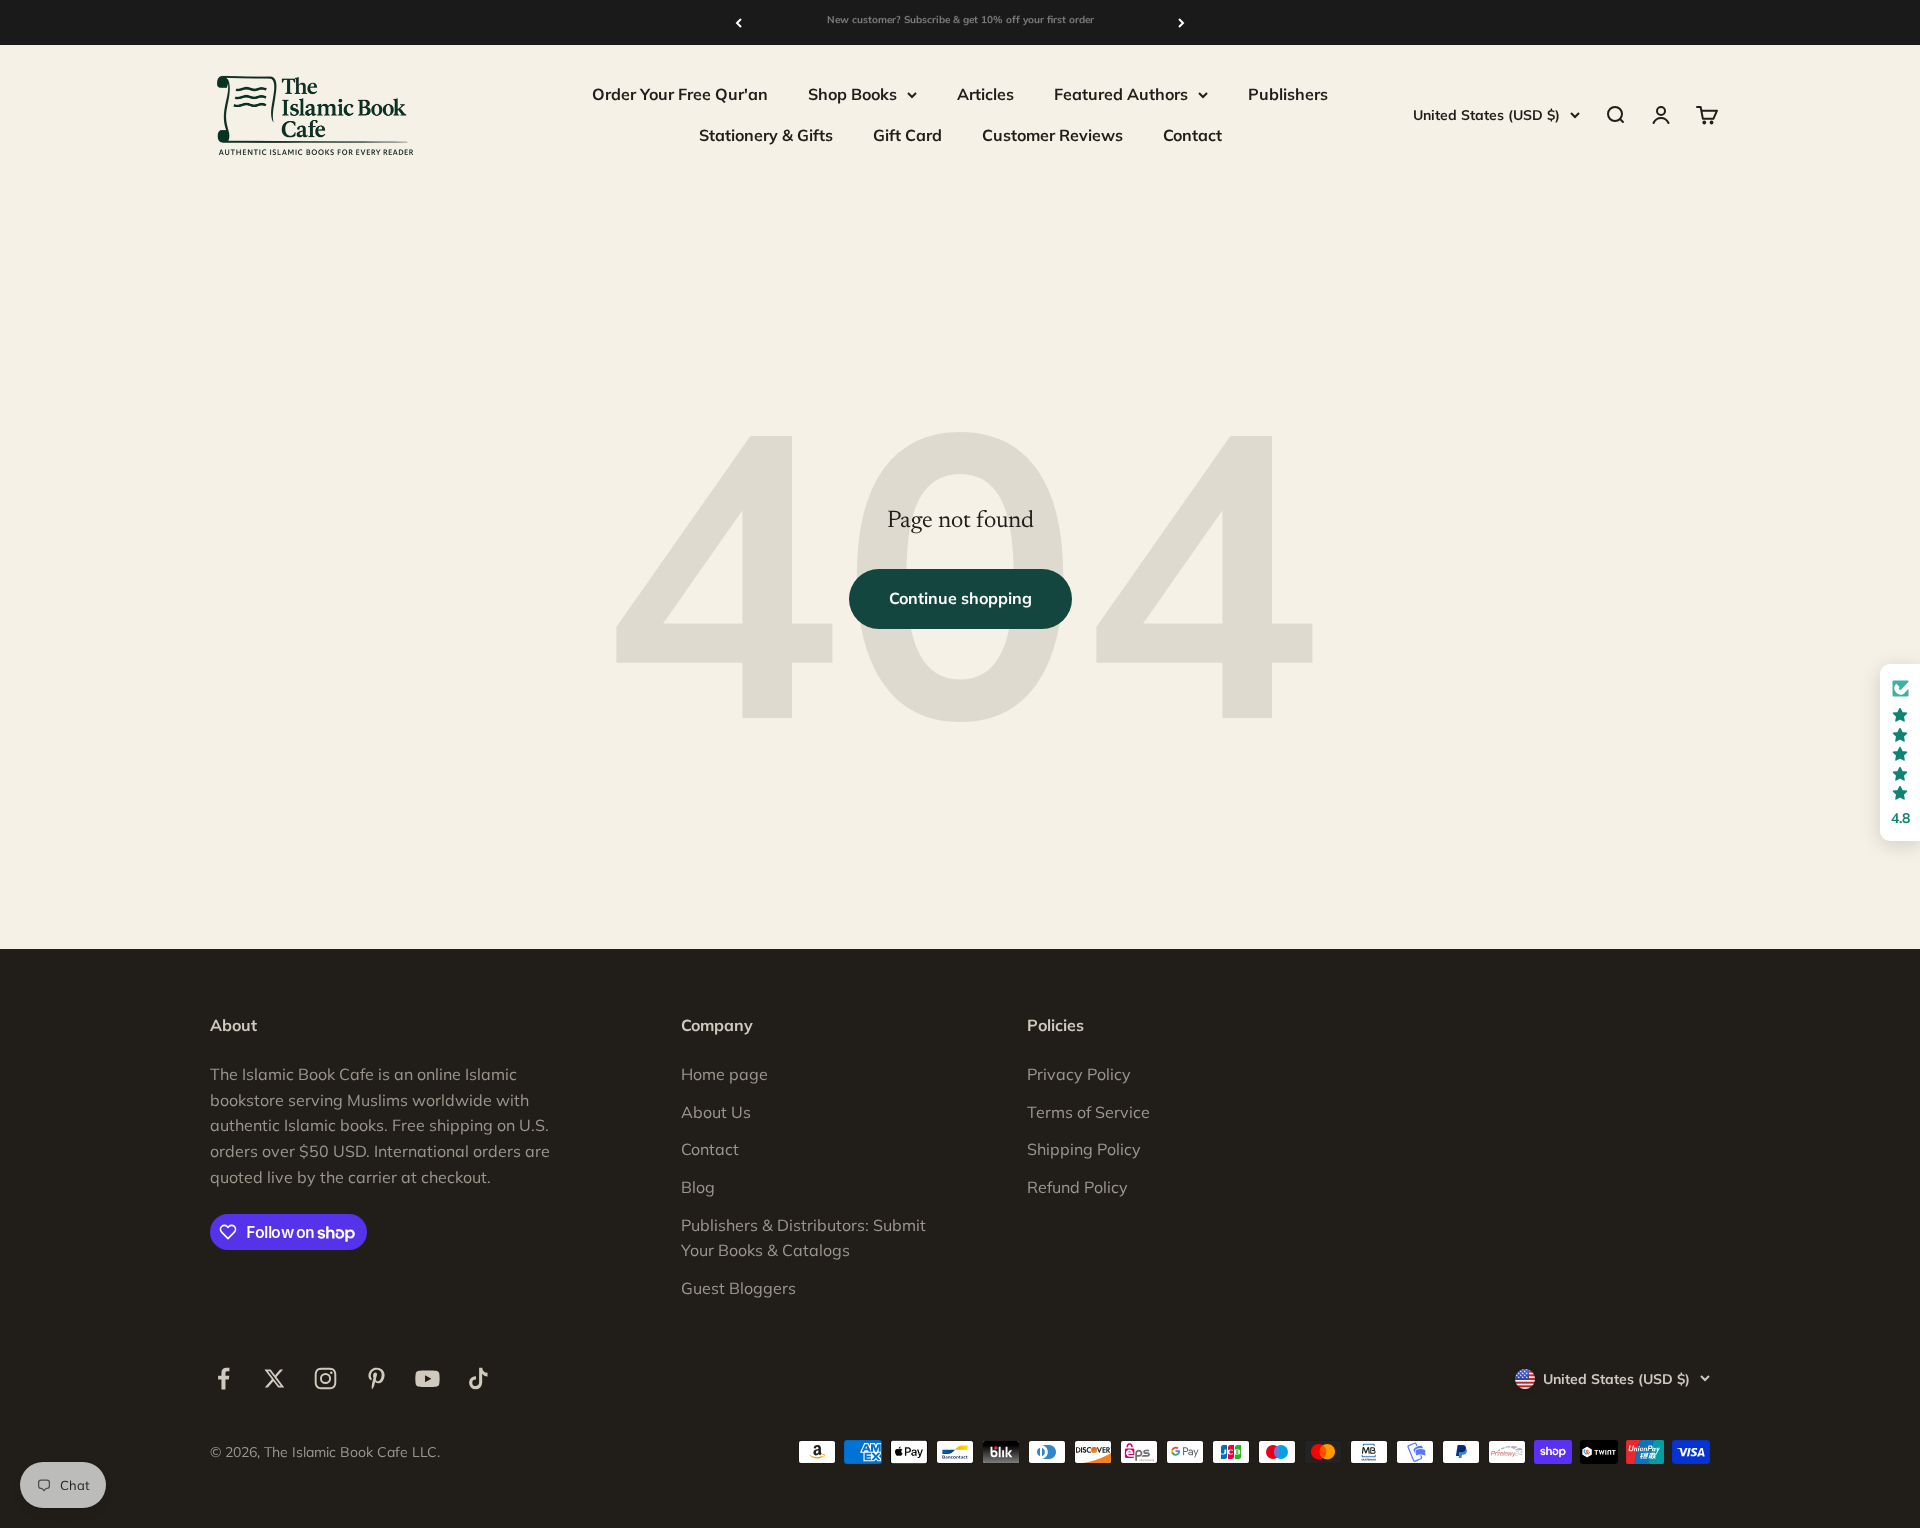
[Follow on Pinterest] (376, 1378)
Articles (985, 94)
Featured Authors (1121, 94)
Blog (698, 1187)
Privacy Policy (1079, 1074)
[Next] (1181, 22)
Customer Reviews (1052, 135)
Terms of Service (1088, 1112)
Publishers (1288, 94)
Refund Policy (1077, 1187)
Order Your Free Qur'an (680, 94)
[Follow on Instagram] (325, 1378)
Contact (1192, 135)
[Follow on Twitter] (274, 1378)
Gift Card (907, 135)
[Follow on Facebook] (223, 1378)
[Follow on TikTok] (478, 1378)
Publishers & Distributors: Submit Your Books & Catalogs (803, 1238)
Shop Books (852, 94)
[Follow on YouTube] (427, 1378)
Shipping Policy (1084, 1149)
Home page (724, 1074)
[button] (1900, 752)
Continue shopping (960, 598)
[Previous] (738, 22)
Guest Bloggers (738, 1288)
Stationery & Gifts (766, 135)
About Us (716, 1112)
